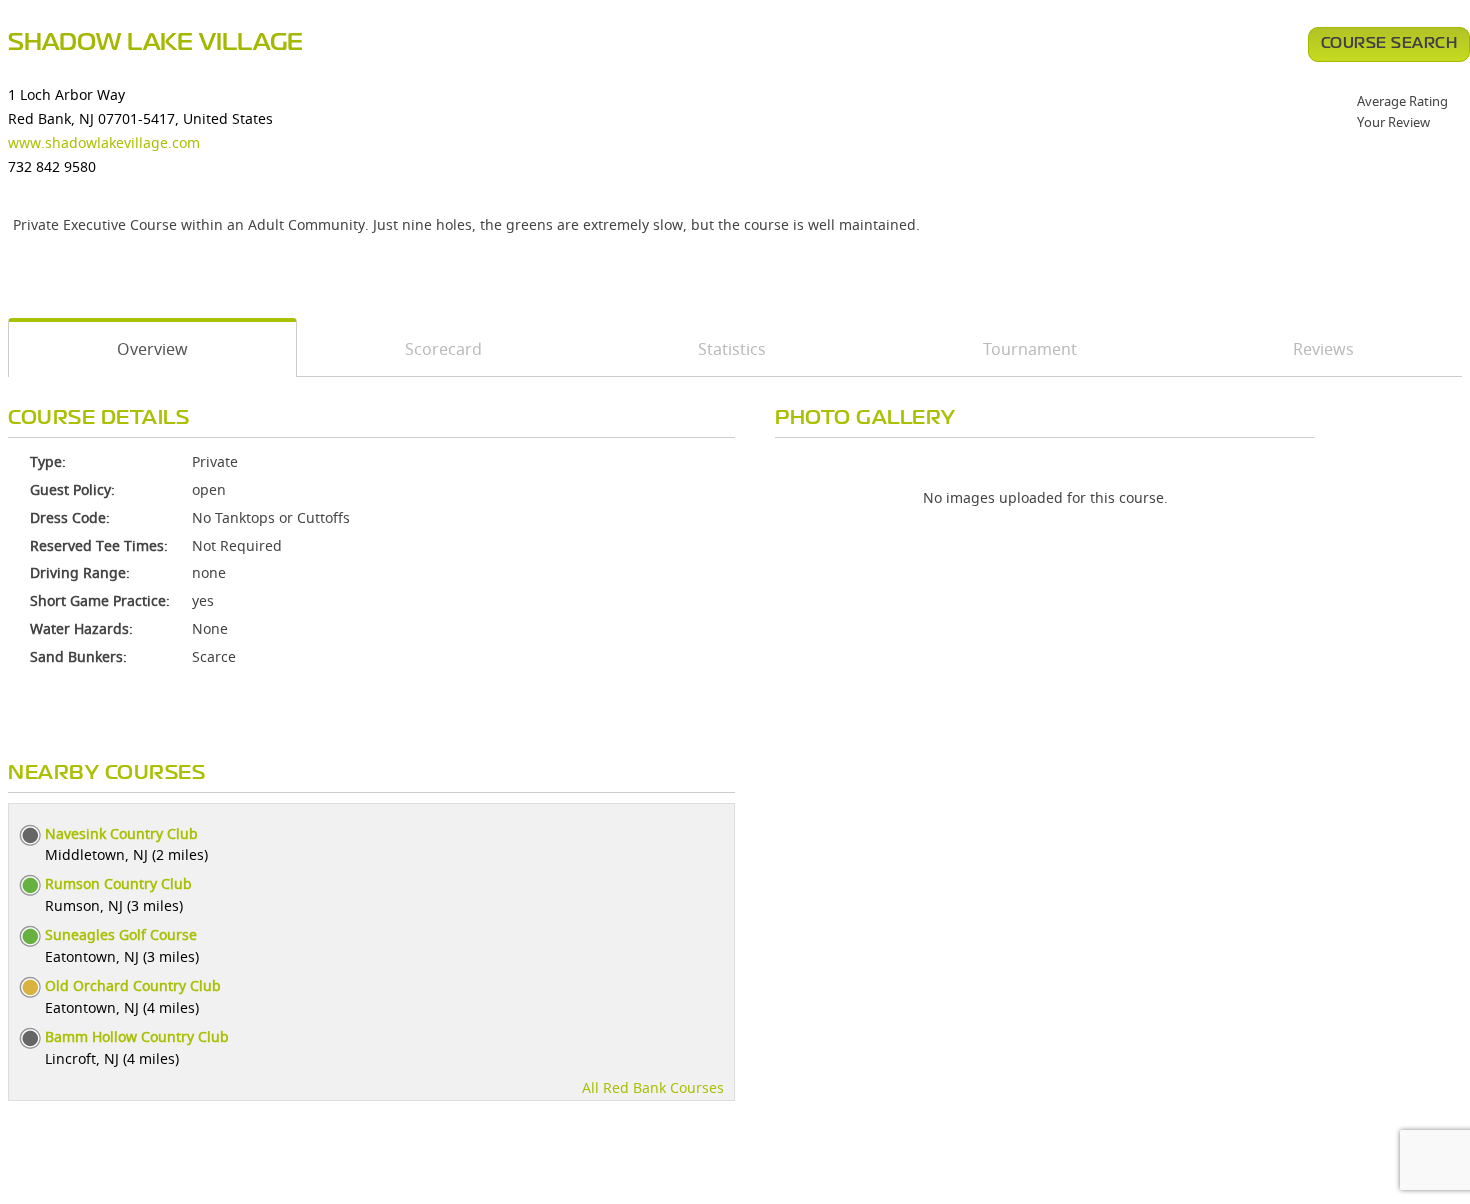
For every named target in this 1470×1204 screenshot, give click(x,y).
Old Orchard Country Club (133, 985)
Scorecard (443, 349)
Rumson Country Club (118, 883)
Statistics (732, 349)
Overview (152, 349)
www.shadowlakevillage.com (104, 142)
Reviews (1323, 349)
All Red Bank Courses (653, 1087)
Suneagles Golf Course (121, 934)
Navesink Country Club (121, 833)
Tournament (1030, 349)
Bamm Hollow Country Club (137, 1036)
